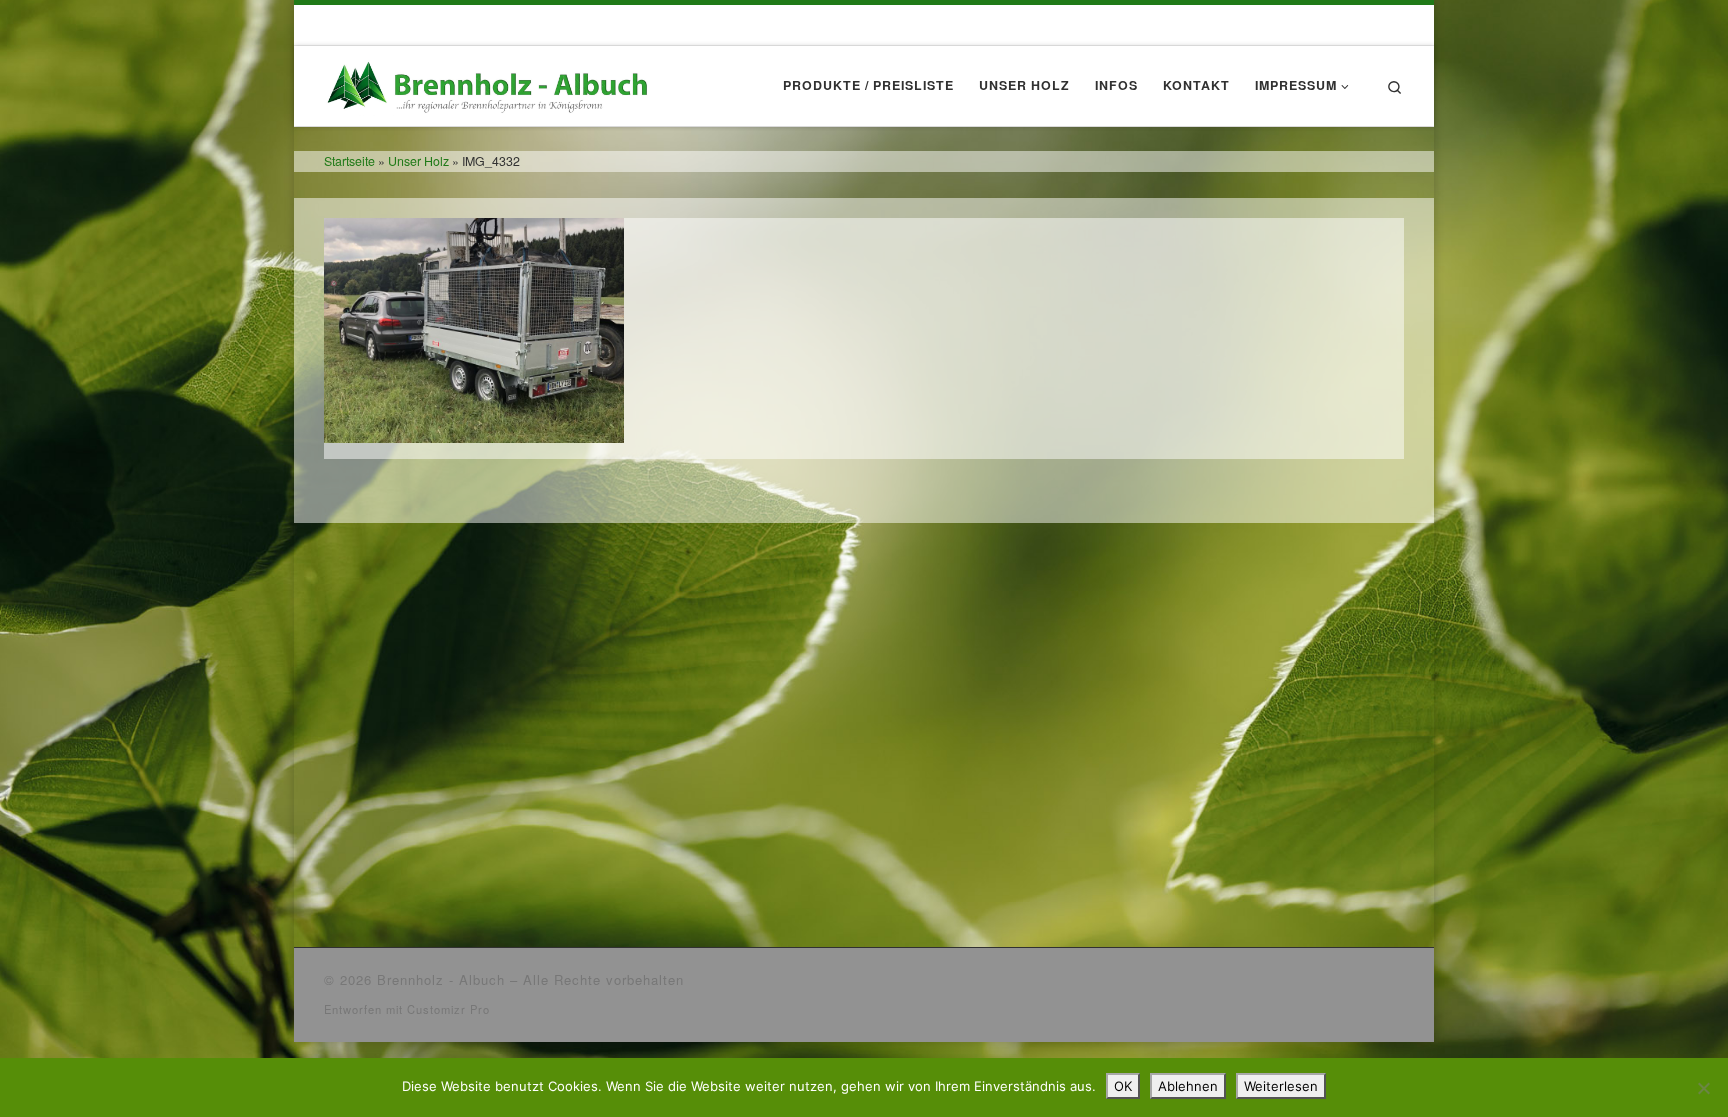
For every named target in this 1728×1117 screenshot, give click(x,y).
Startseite (349, 161)
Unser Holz (418, 161)
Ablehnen (1188, 1086)
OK (1123, 1086)
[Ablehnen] (1703, 1088)
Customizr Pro (448, 1009)
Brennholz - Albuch (441, 979)
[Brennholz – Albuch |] (492, 80)
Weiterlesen (1281, 1086)
